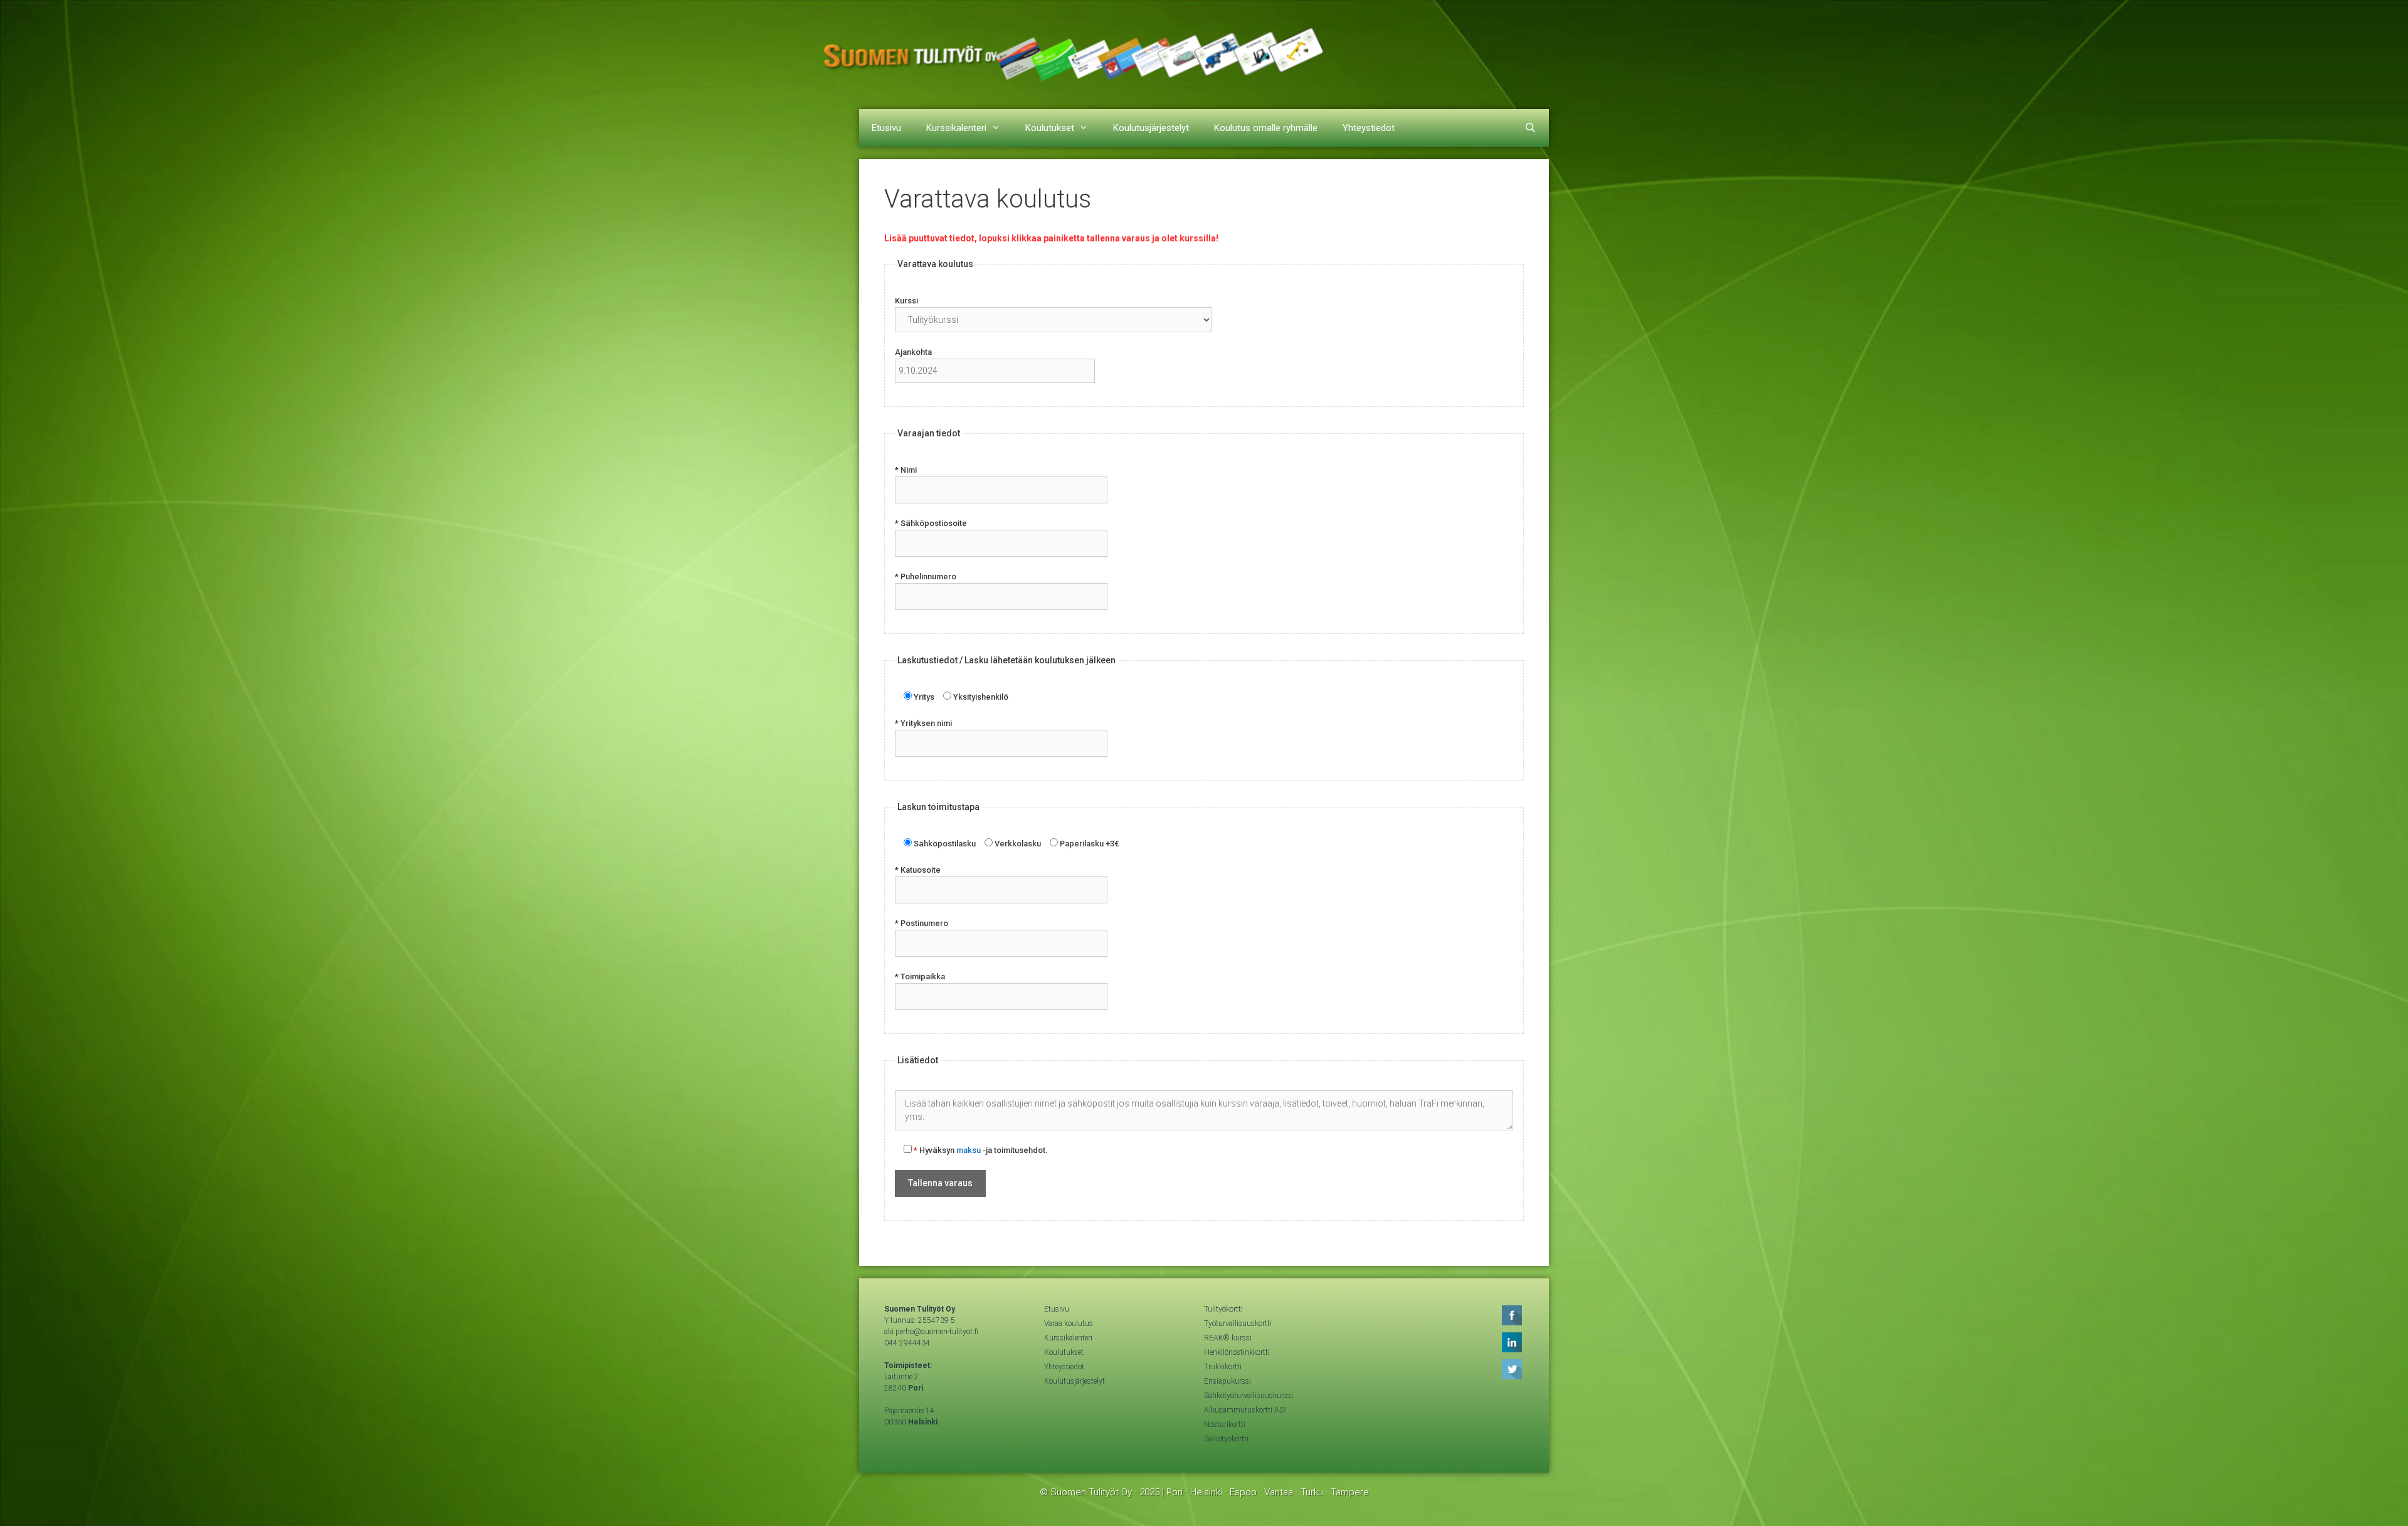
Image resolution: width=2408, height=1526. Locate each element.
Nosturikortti (1225, 1424)
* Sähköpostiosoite (931, 523)
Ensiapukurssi (1228, 1381)
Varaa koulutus (1069, 1323)
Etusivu (886, 128)
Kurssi (906, 301)
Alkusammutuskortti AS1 (1246, 1410)
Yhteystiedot (1369, 128)
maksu (969, 1150)
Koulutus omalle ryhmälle (1266, 128)
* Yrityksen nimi (923, 723)
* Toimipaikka (920, 976)
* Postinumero (921, 923)
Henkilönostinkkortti (1237, 1352)
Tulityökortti (1223, 1309)
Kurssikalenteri (956, 128)
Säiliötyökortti (1226, 1439)
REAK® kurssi (1228, 1338)
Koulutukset (1050, 128)
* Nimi (906, 470)
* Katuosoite (918, 870)
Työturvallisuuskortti (1238, 1323)
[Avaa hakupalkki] (1530, 128)
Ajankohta (913, 352)
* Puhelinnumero (926, 576)
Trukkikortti (1223, 1367)
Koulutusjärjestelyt (1151, 128)
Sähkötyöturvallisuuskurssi (1249, 1396)
